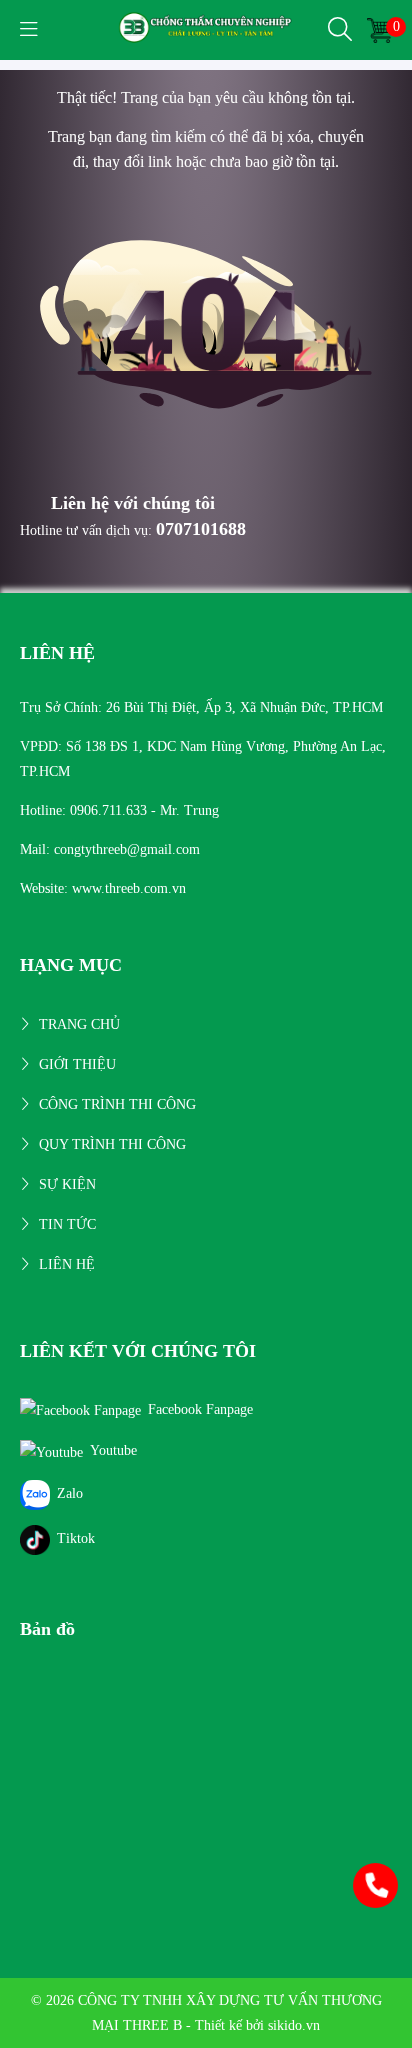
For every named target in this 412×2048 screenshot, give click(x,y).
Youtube (113, 1450)
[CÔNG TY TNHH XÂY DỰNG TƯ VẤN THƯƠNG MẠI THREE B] (206, 28)
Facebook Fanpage (200, 1409)
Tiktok (76, 1538)
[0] (379, 30)
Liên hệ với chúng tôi (133, 503)
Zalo (70, 1493)
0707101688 (201, 529)
